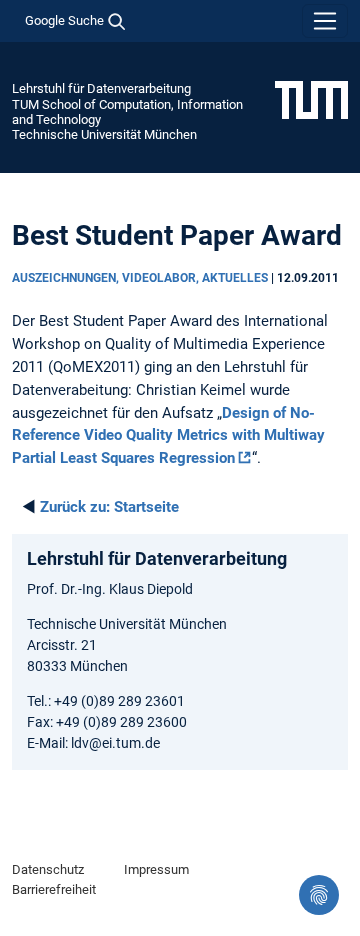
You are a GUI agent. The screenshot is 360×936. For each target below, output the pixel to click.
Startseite (109, 507)
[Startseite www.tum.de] (311, 99)
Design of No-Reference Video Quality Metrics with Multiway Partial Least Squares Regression (168, 436)
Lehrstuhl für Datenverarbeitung (101, 88)
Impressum (156, 869)
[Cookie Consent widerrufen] (319, 895)
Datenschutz (48, 869)
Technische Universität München (104, 134)
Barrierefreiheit (54, 889)
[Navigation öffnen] (325, 21)
